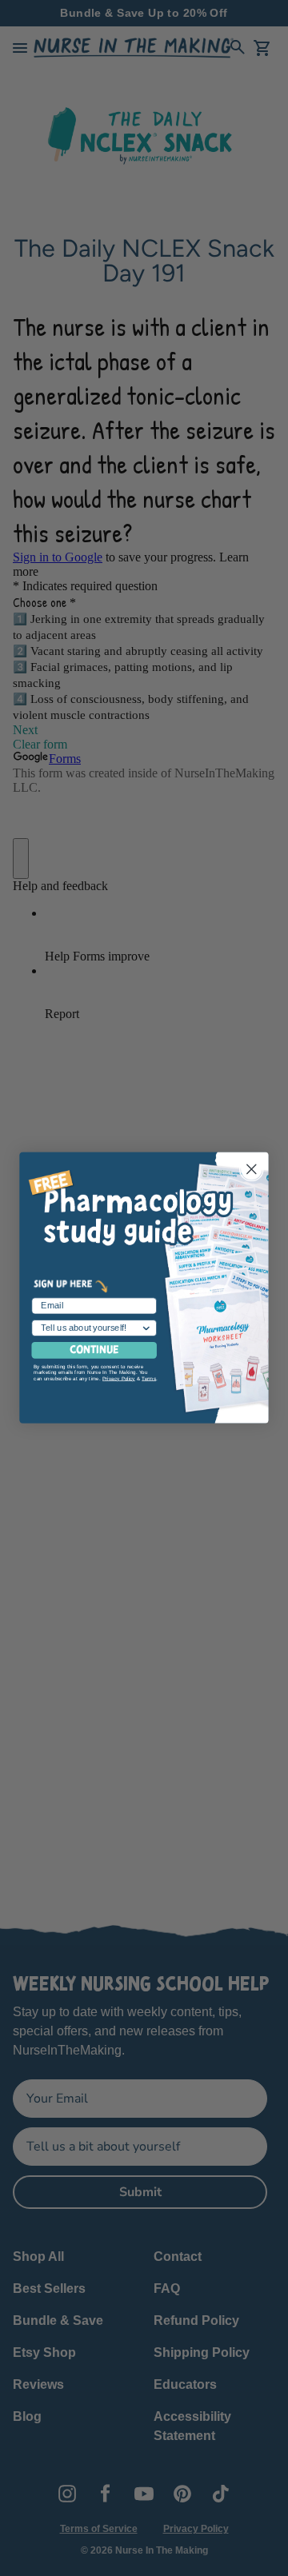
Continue (94, 1351)
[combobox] (91, 1328)
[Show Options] (146, 1328)
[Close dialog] (251, 1169)
